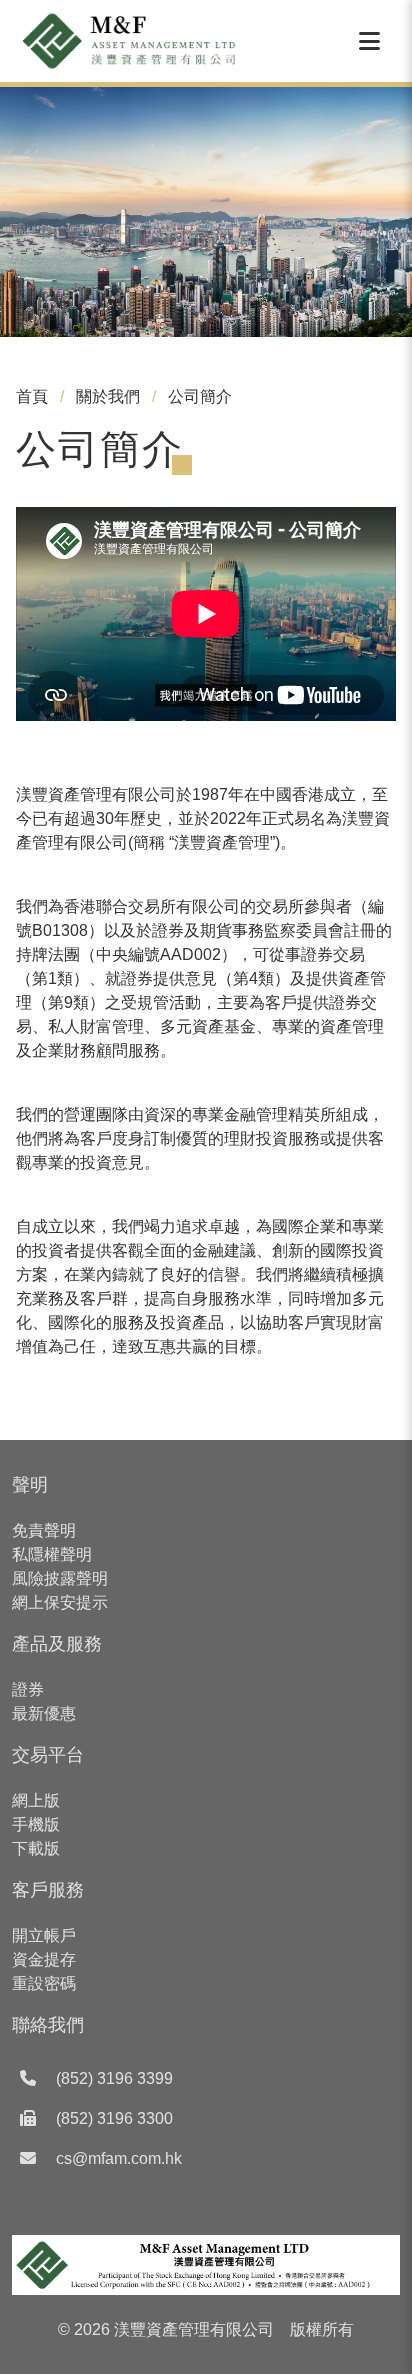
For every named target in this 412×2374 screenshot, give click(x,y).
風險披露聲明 (60, 1578)
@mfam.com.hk (127, 2158)
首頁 (32, 396)
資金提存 (44, 1959)
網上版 (36, 1800)
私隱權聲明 (52, 1554)
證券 (28, 1689)
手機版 (36, 1824)
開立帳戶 (44, 1935)
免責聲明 (44, 1530)
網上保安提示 (60, 1602)
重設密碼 (44, 1983)
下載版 (36, 1848)
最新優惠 (44, 1713)
